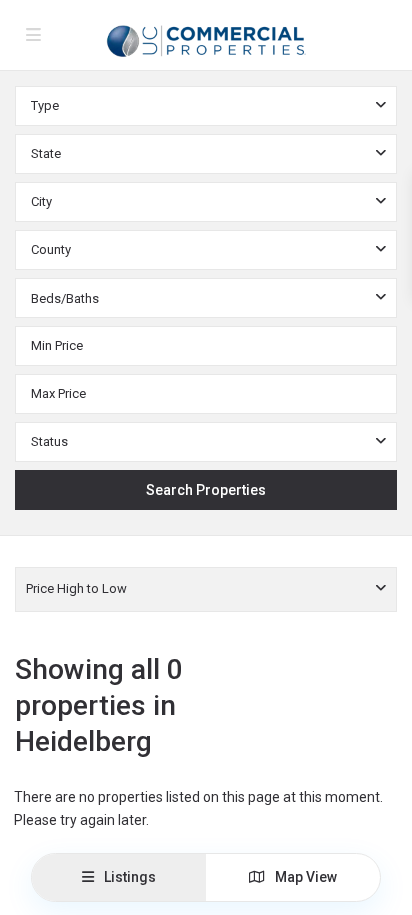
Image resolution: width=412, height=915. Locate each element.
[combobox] (206, 106)
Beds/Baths (65, 298)
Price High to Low (76, 588)
